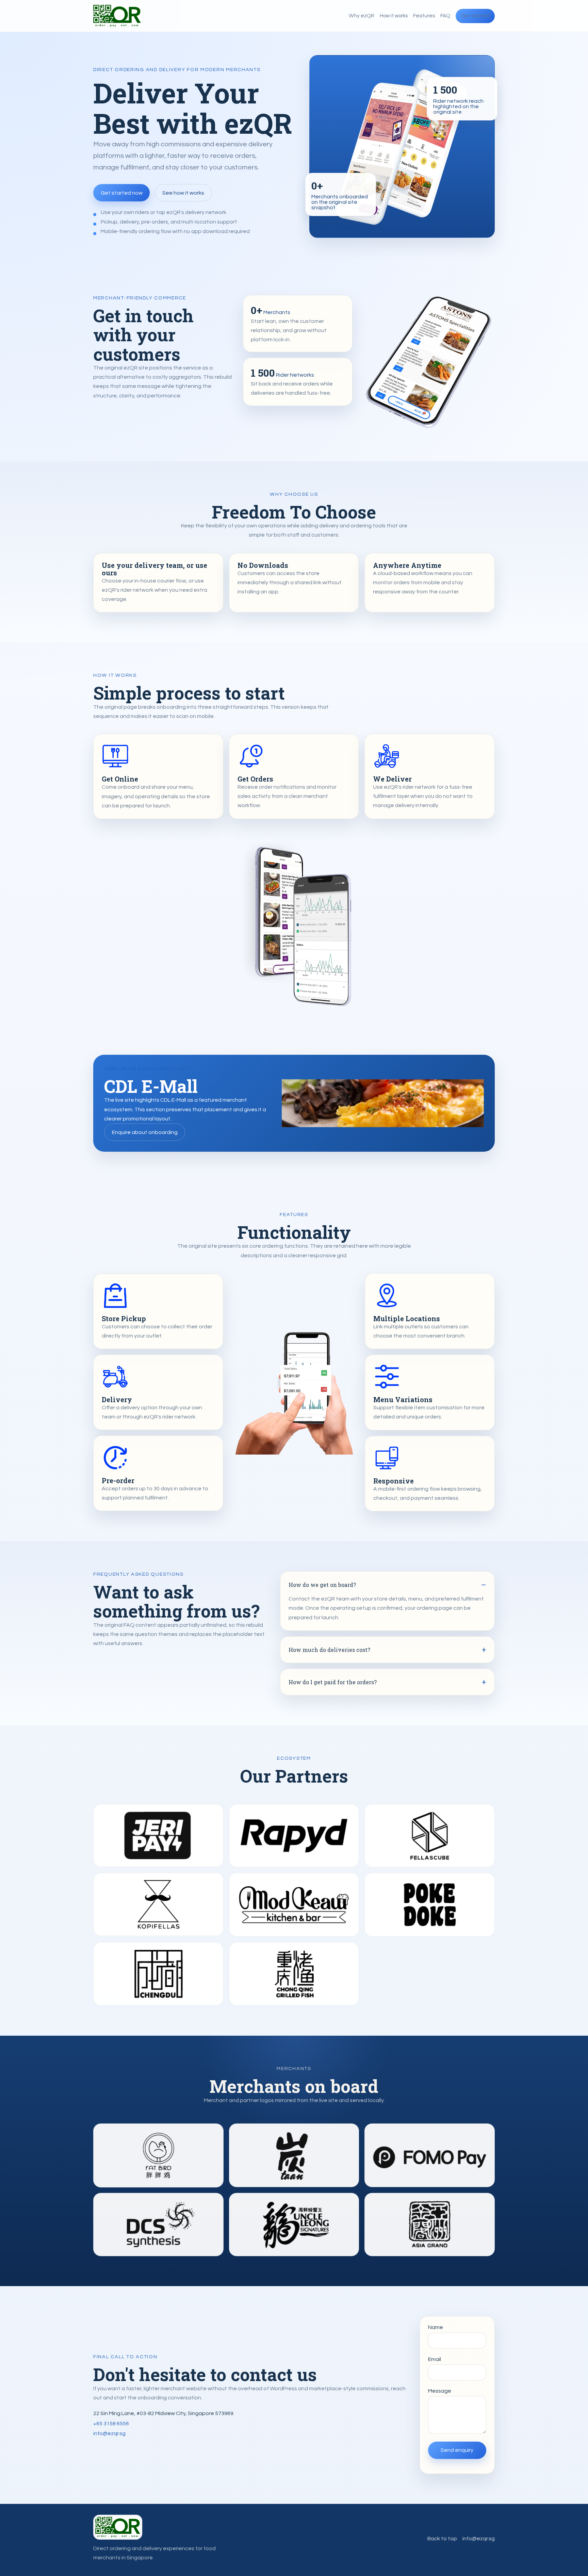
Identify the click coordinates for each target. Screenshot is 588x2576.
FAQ (445, 16)
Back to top (442, 2539)
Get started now (122, 193)
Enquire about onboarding (145, 1132)
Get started (475, 16)
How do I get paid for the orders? (333, 1682)
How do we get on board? (322, 1585)
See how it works (183, 193)
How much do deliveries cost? (329, 1650)
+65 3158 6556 (111, 2424)
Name (436, 2327)
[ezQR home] (117, 16)
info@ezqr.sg (109, 2433)
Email (435, 2359)
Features (424, 16)
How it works (394, 16)
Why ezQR (362, 16)
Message (440, 2391)
